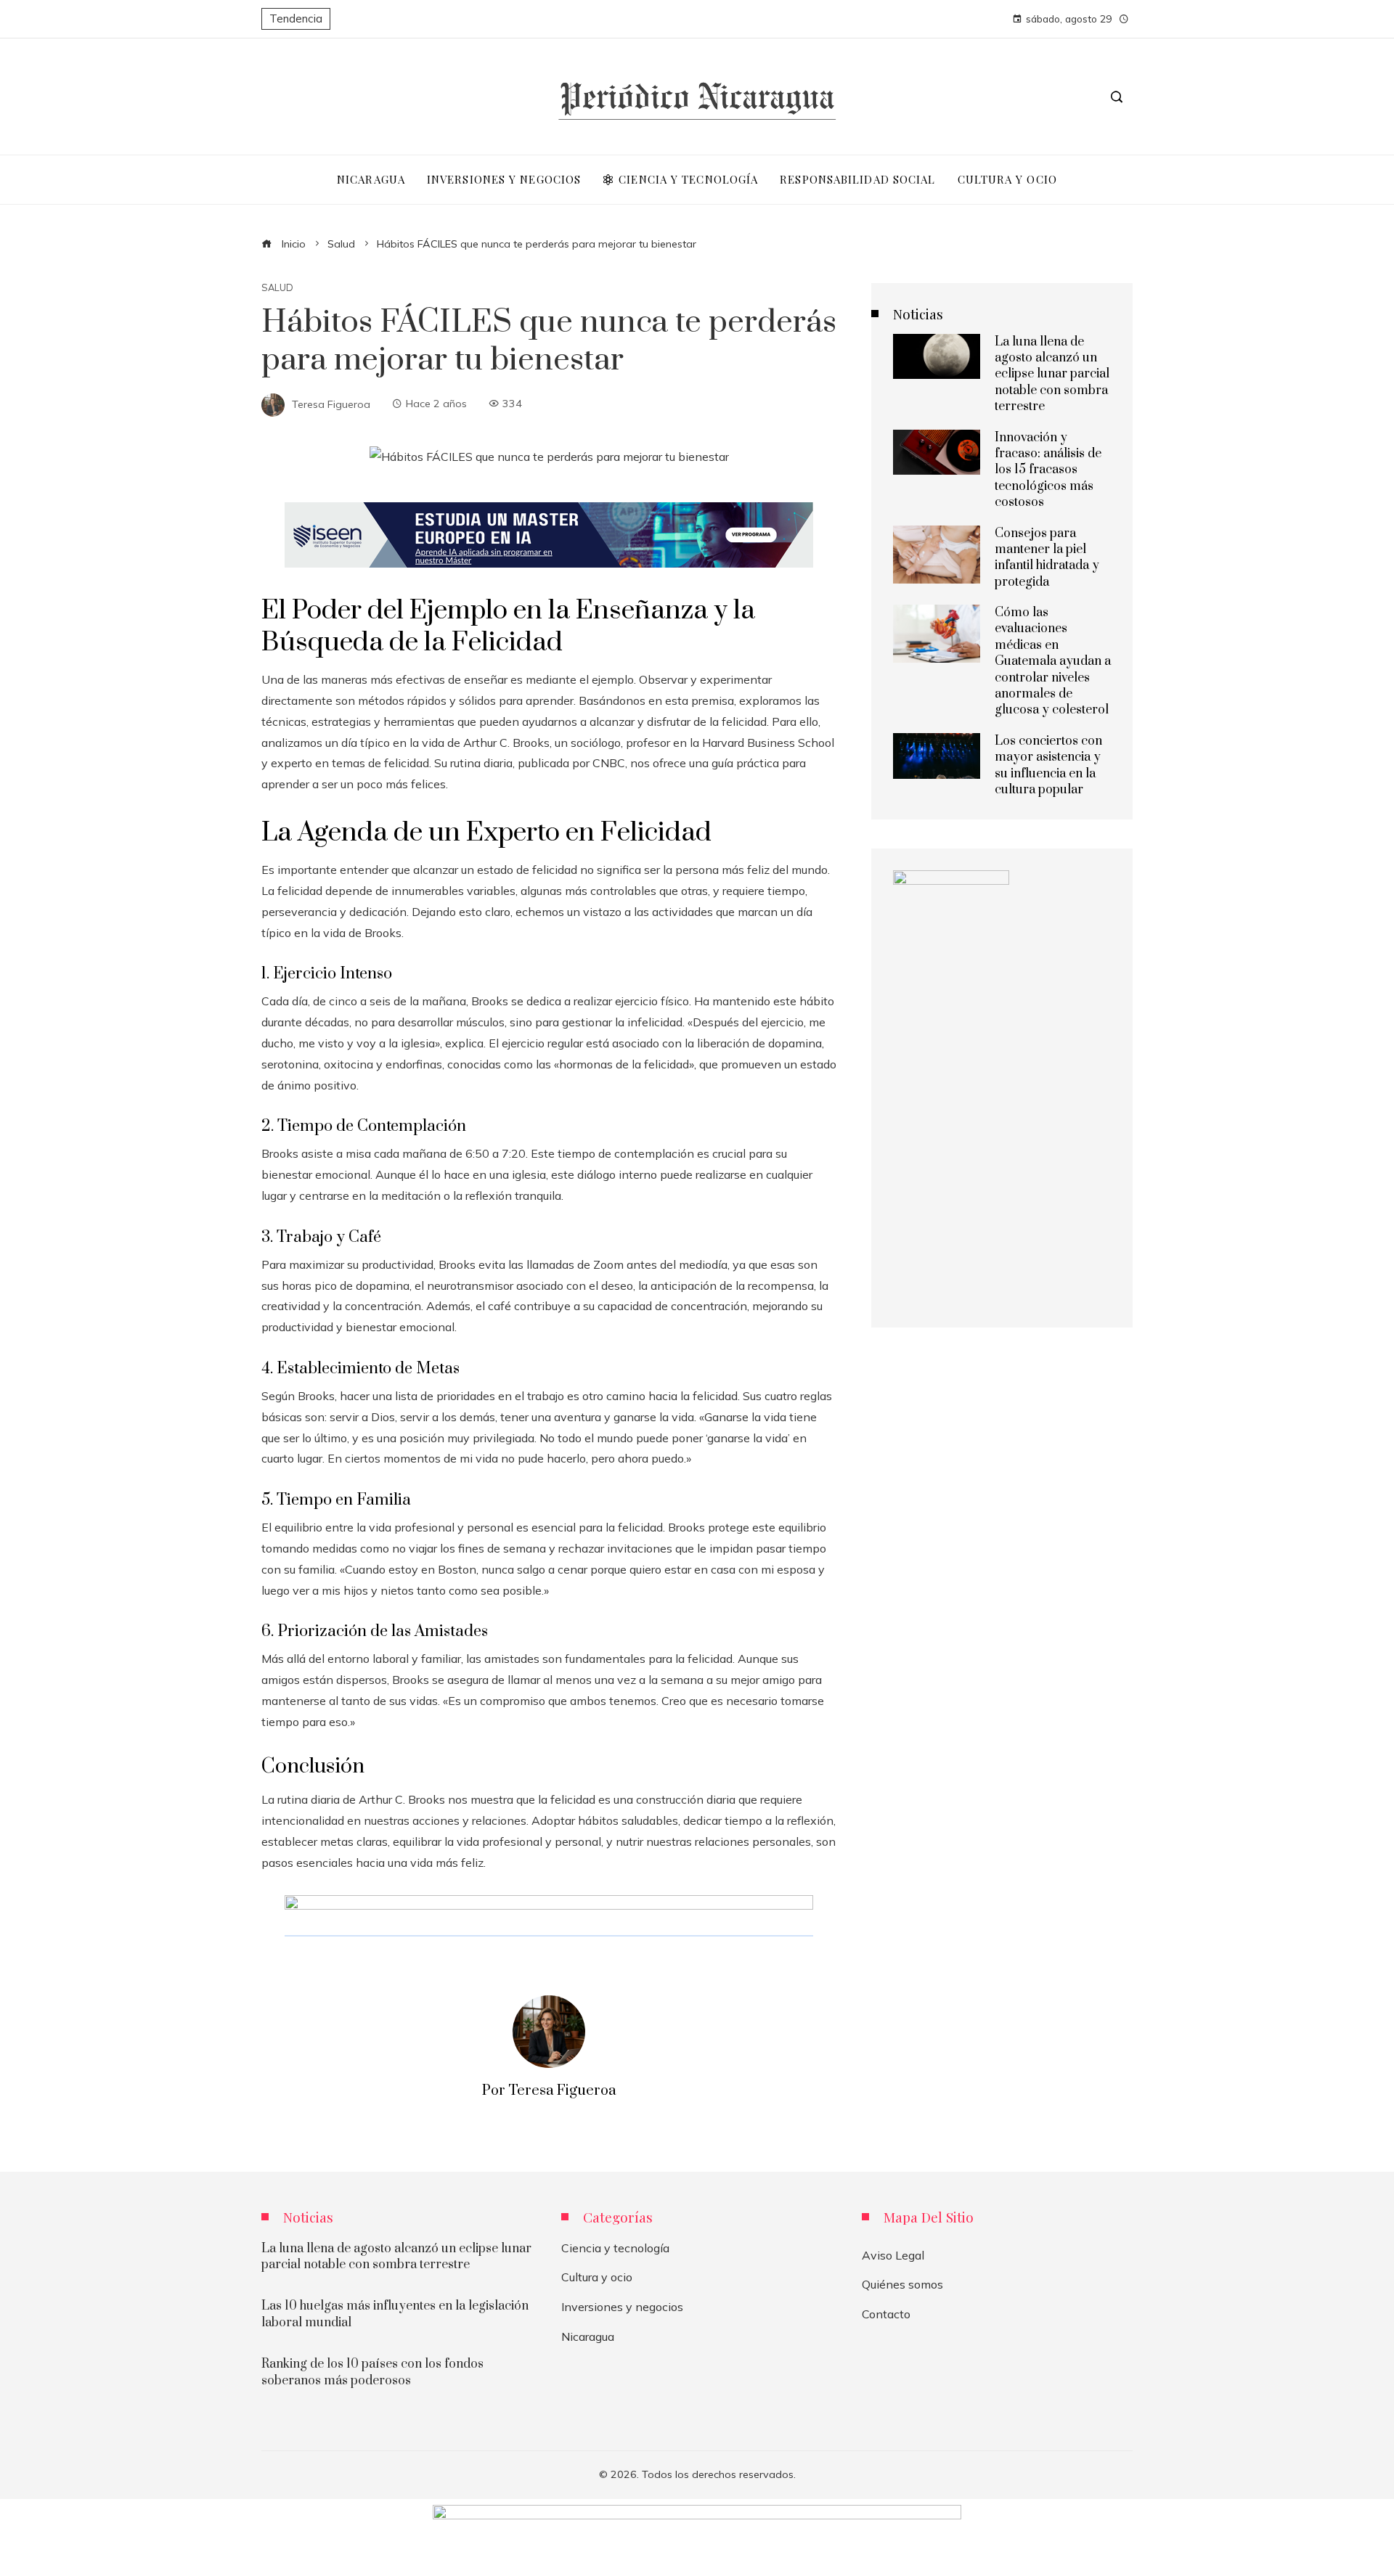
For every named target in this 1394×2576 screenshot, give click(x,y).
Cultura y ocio (597, 2277)
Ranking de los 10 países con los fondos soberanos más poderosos (372, 2372)
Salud (277, 288)
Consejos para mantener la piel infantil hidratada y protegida (1047, 558)
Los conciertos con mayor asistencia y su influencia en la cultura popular (1048, 765)
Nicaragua (588, 2336)
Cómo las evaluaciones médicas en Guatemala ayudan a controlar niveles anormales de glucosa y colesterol (1053, 661)
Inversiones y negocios (622, 2307)
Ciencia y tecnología (615, 2248)
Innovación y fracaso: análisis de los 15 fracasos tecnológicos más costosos (1048, 470)
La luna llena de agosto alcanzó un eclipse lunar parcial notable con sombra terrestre (1052, 375)
